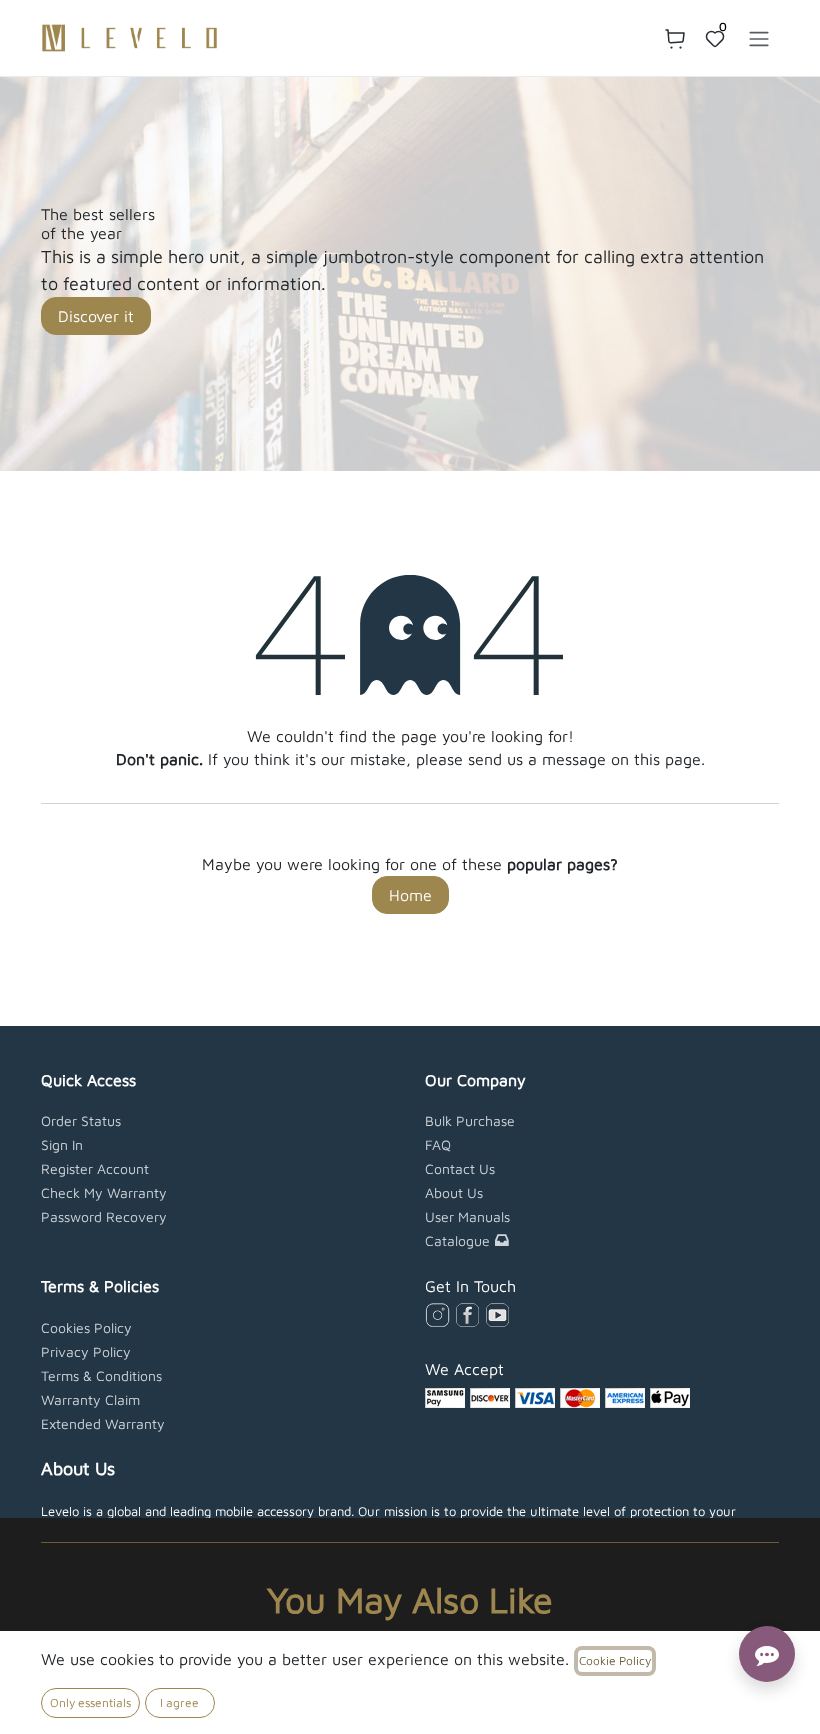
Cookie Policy (615, 1660)
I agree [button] (179, 1702)
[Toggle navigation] (759, 38)
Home (410, 895)
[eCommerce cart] (675, 38)
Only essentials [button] (90, 1702)
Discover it (96, 316)
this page (667, 759)
